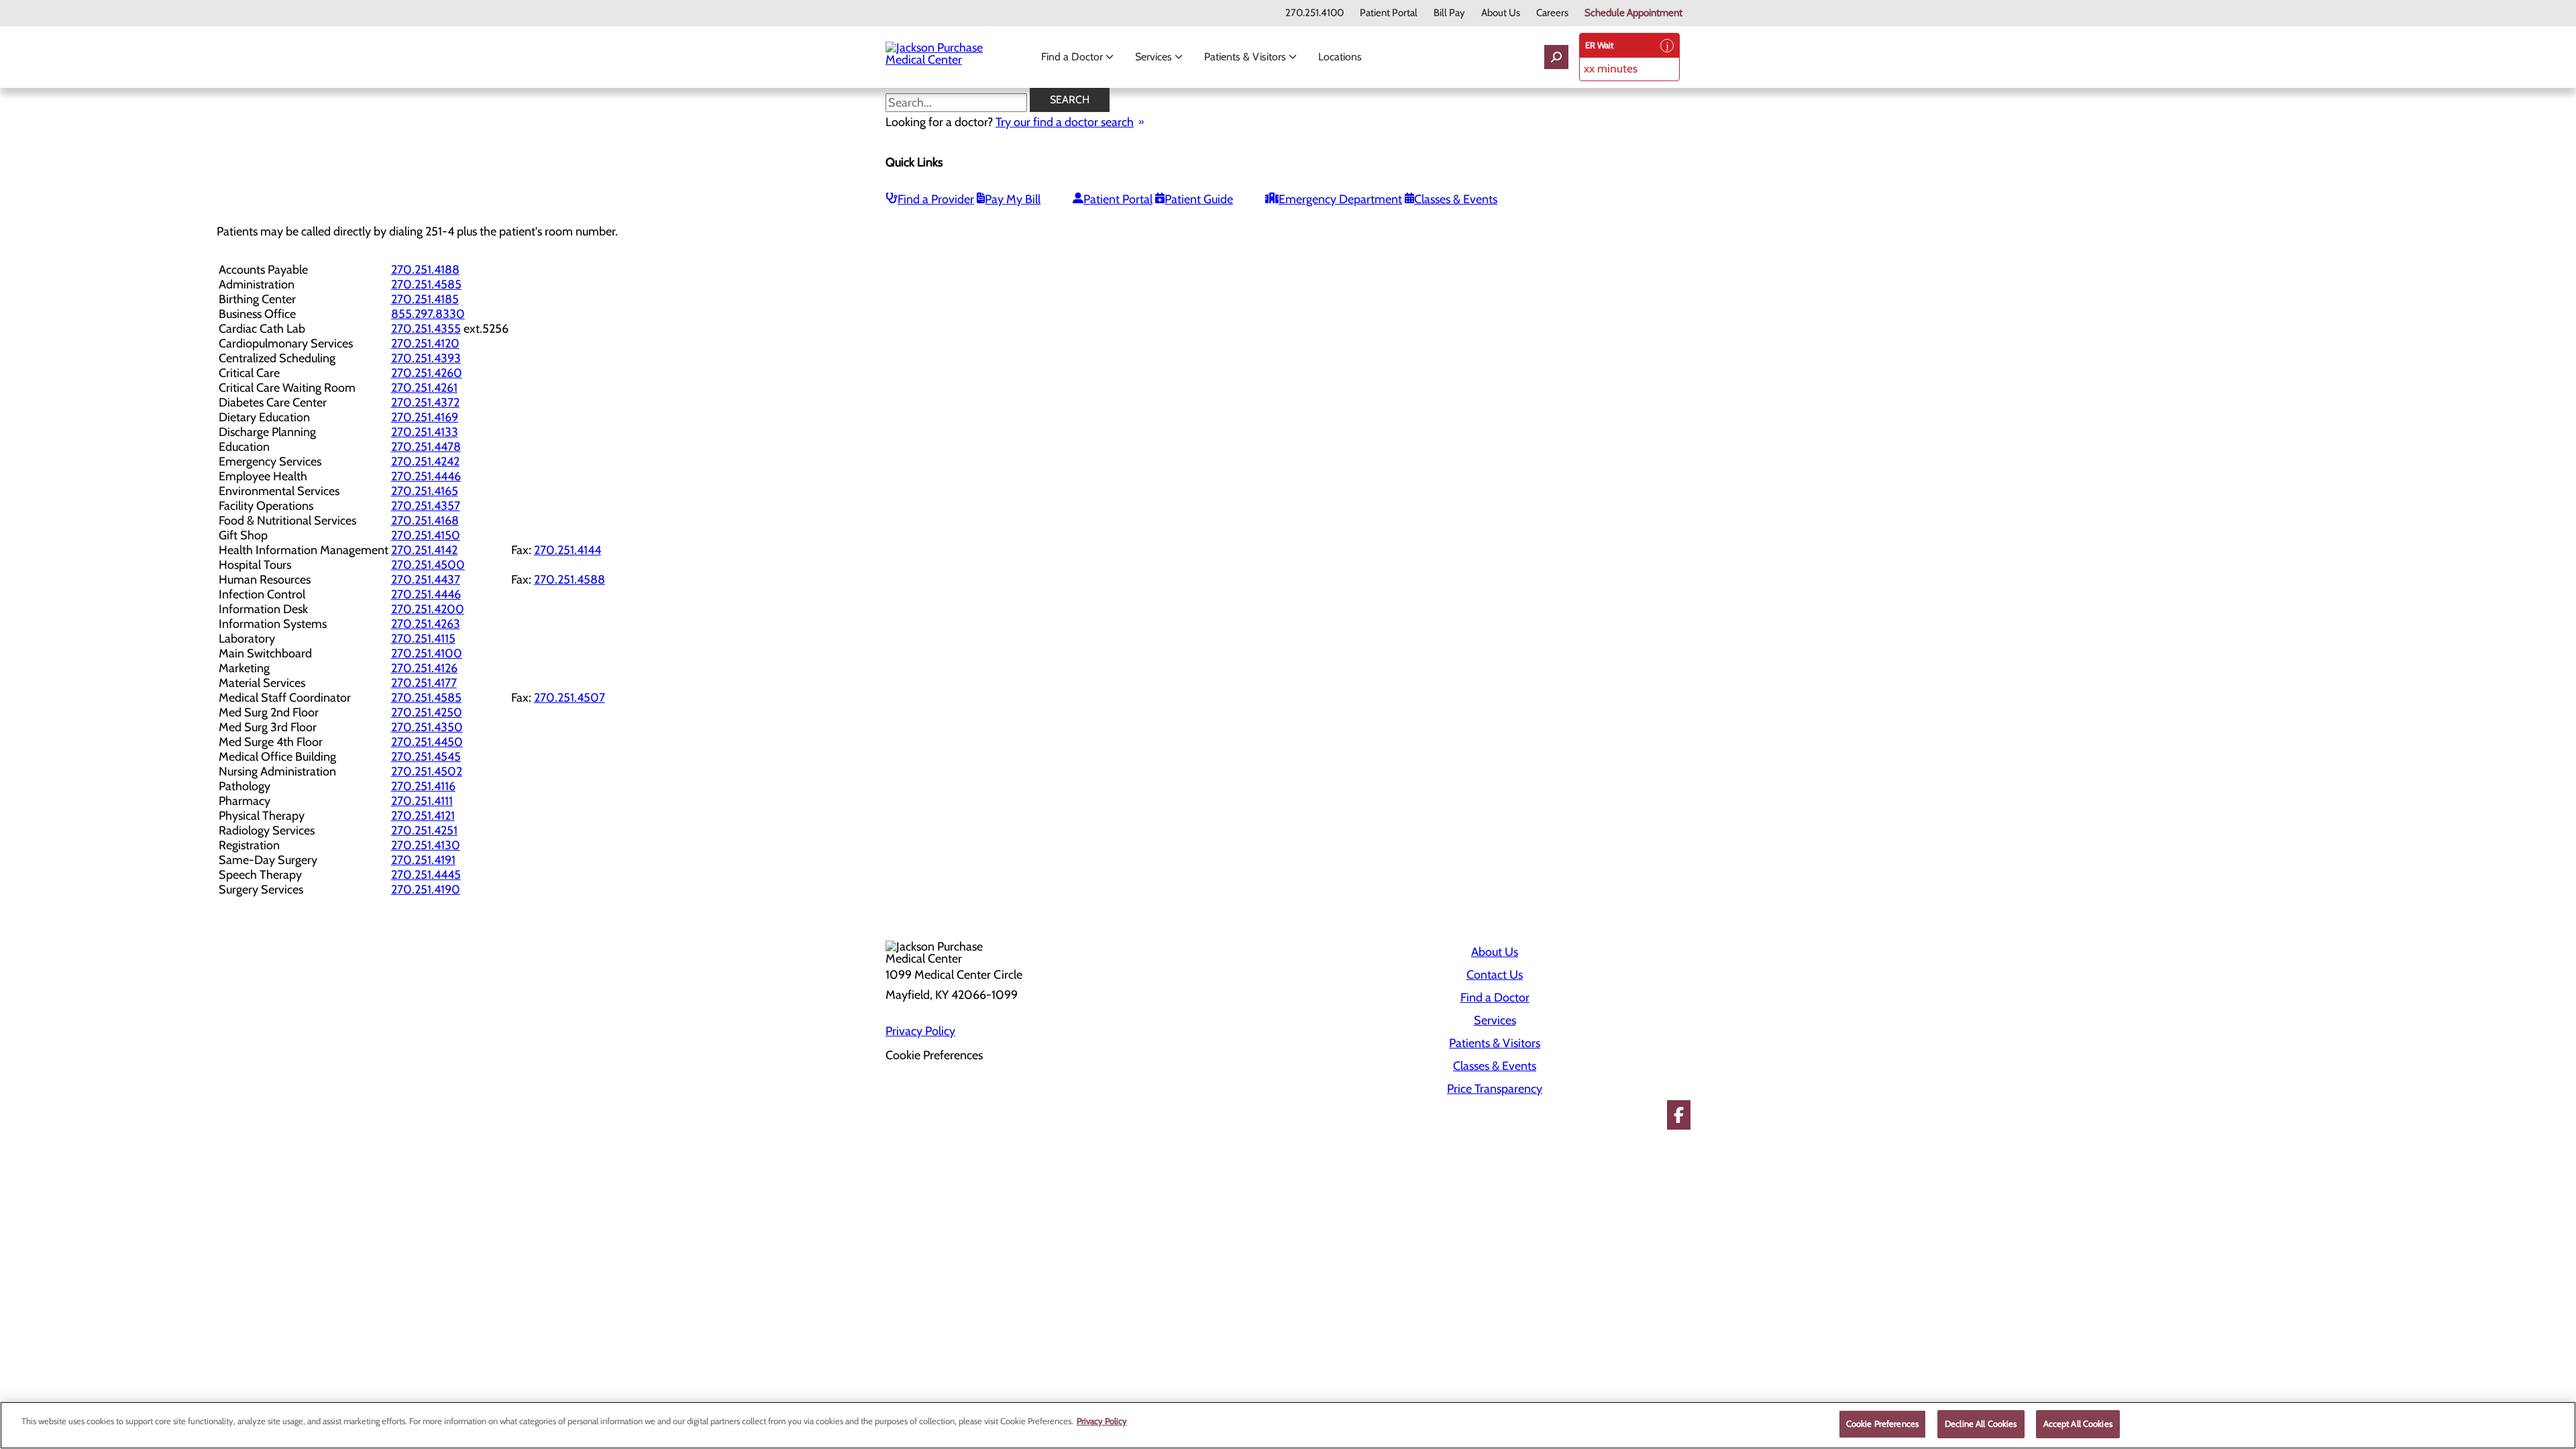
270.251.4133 (425, 432)
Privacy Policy (920, 1031)
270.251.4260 (427, 373)
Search (1070, 100)
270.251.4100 (1314, 13)
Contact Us (1495, 975)
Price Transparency (1495, 1089)
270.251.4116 (423, 786)
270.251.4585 (426, 284)
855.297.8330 (428, 314)
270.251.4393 (426, 358)
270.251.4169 (425, 417)
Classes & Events (1456, 199)
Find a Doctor (1073, 57)
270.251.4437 (426, 580)
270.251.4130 (426, 845)
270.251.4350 (427, 727)
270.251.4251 (424, 830)
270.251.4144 (568, 550)
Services (1155, 57)
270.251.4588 (570, 580)
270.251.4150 (426, 535)
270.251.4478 (426, 447)
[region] (1288, 1425)
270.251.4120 (425, 343)
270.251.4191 (423, 860)
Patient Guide (1199, 199)
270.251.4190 (426, 890)
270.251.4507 (570, 698)
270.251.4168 (425, 521)
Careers (1552, 13)
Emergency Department (1340, 199)
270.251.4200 (428, 609)
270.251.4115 (423, 639)
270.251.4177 (424, 683)
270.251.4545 (426, 757)
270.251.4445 (426, 875)
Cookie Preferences (1882, 1424)
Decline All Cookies (1981, 1424)
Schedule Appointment (1633, 13)
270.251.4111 (422, 801)
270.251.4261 (424, 388)
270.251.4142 (424, 550)
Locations (1340, 57)
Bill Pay (1449, 13)
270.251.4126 (424, 668)
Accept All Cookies (2078, 1424)
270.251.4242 (425, 462)
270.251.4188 (425, 270)
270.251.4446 (426, 476)
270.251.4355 (426, 329)
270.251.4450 (427, 742)
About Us (1501, 13)
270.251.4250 (427, 712)
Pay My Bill (1013, 199)
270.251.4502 (427, 771)
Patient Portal (1389, 13)
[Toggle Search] (1556, 57)
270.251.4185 (425, 299)
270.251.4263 (426, 624)
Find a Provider (936, 199)
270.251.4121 (423, 816)
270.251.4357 (426, 506)
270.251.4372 (425, 402)
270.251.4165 (425, 491)
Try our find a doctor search (1065, 122)
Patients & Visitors (1246, 57)
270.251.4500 (428, 565)
